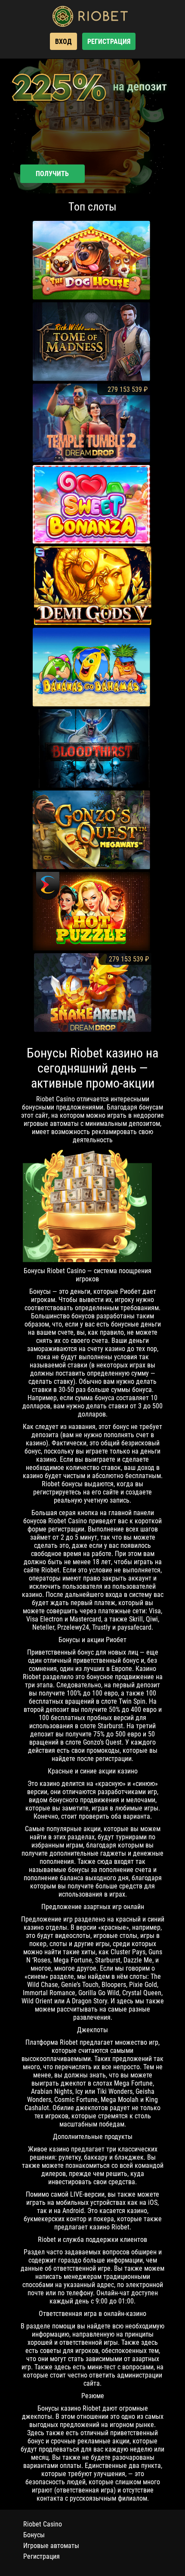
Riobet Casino (43, 2524)
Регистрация (42, 2556)
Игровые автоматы (51, 2546)
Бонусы (34, 2535)
